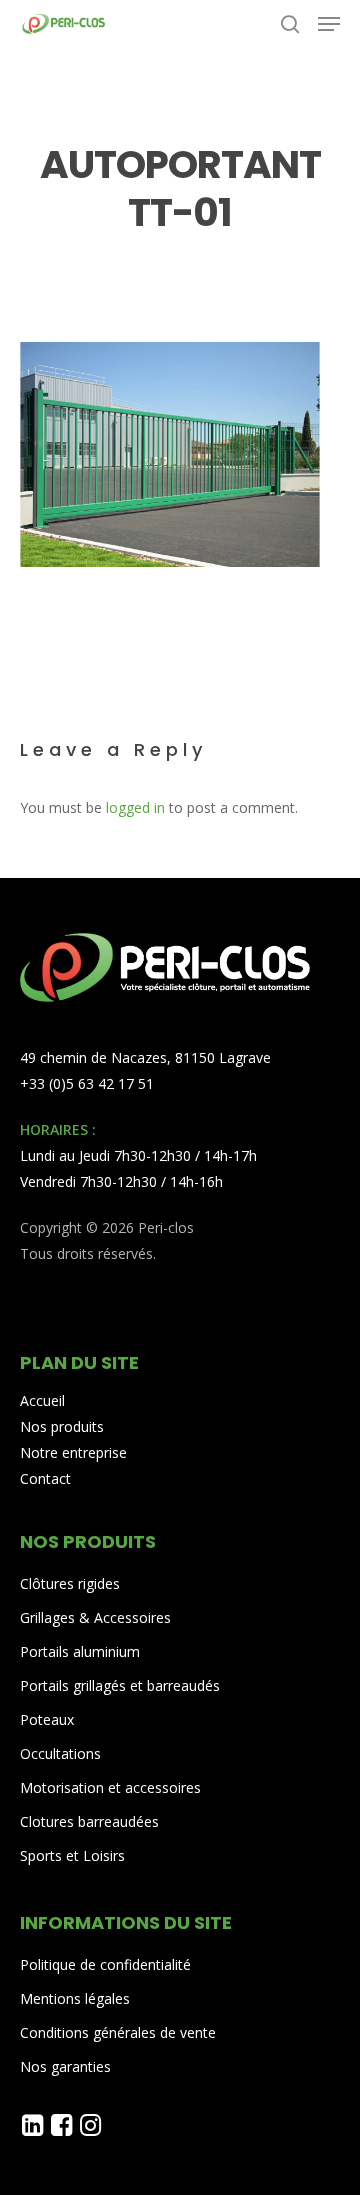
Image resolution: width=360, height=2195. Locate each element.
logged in (135, 807)
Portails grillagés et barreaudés (120, 1685)
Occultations (60, 1753)
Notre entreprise (73, 1452)
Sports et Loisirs (72, 1855)
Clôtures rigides (70, 1583)
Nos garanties (65, 2066)
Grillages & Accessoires (95, 1617)
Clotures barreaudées (89, 1821)
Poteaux (47, 1719)
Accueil (42, 1400)
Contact (45, 1478)
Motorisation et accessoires (110, 1787)
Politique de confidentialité (105, 1964)
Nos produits (62, 1426)
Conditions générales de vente (118, 2032)
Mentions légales (75, 1998)
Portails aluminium (82, 1651)
